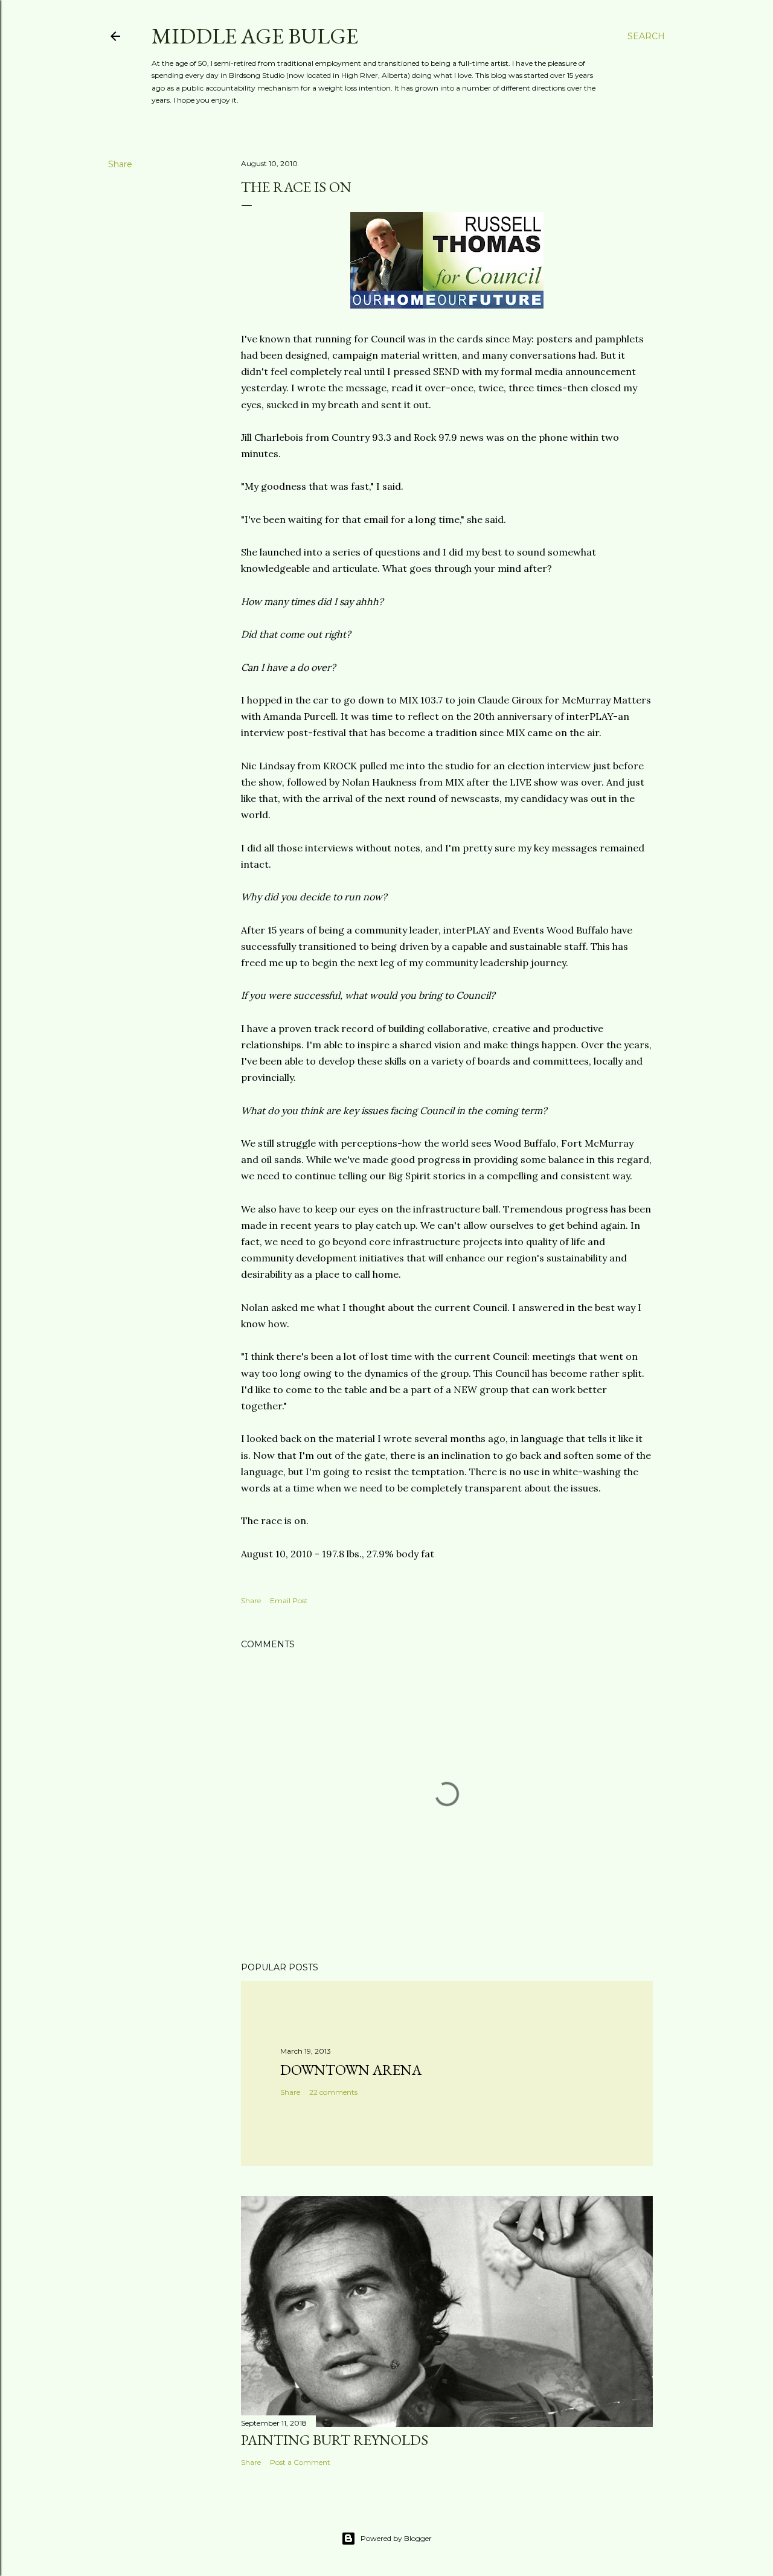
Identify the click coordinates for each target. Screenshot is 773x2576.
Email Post (289, 1600)
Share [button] (120, 164)
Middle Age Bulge (255, 36)
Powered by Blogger (396, 2538)
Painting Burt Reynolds (335, 2440)
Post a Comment (300, 2462)
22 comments (333, 2092)
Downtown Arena (351, 2070)
